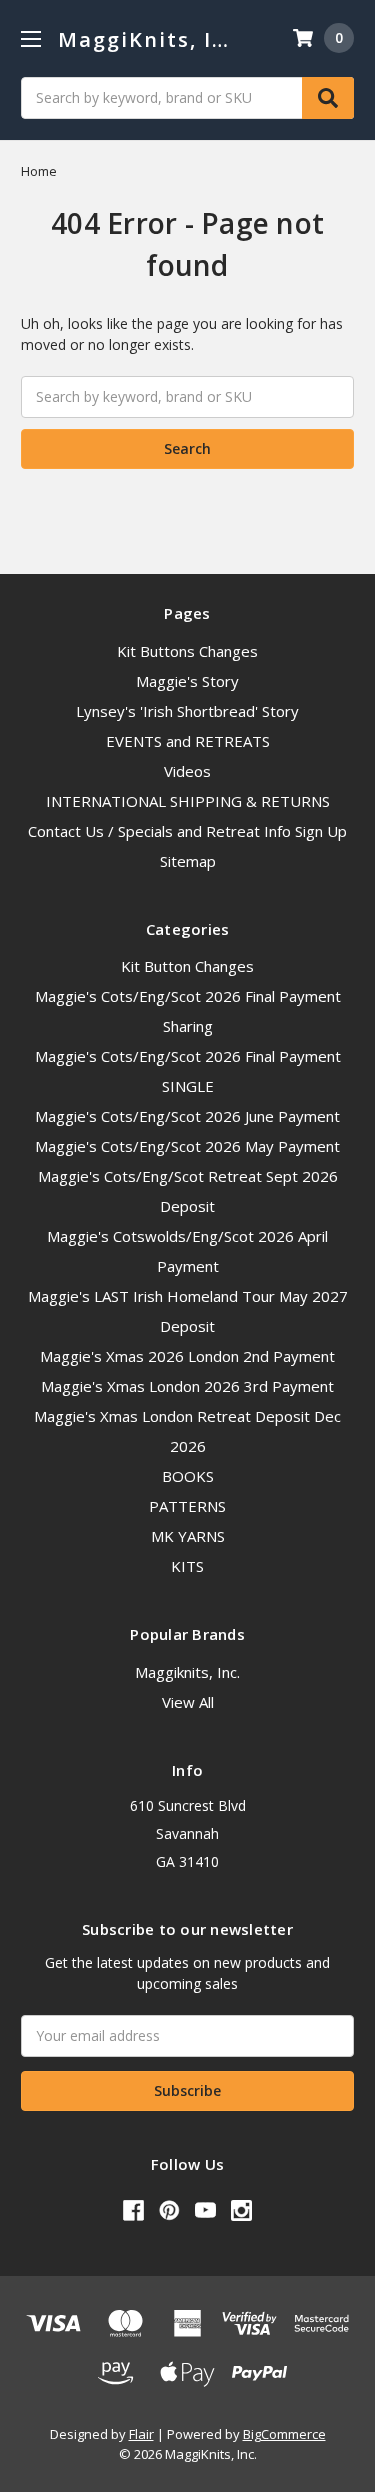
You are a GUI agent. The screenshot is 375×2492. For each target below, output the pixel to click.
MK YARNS (188, 1536)
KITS (187, 1566)
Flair (141, 2434)
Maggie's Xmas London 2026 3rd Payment (187, 1386)
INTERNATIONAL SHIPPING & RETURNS (188, 801)
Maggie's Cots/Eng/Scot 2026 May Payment (187, 1146)
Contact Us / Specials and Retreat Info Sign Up (187, 831)
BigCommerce (284, 2434)
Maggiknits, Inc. (187, 1672)
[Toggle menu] (30, 38)
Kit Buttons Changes (187, 651)
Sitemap (188, 861)
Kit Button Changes (187, 966)
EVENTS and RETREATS (188, 741)
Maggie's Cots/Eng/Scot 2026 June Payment (187, 1116)
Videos (187, 771)
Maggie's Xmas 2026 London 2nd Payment (187, 1356)
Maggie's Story (187, 681)
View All (188, 1702)
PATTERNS (187, 1506)
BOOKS (188, 1476)
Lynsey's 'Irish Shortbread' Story (187, 711)
